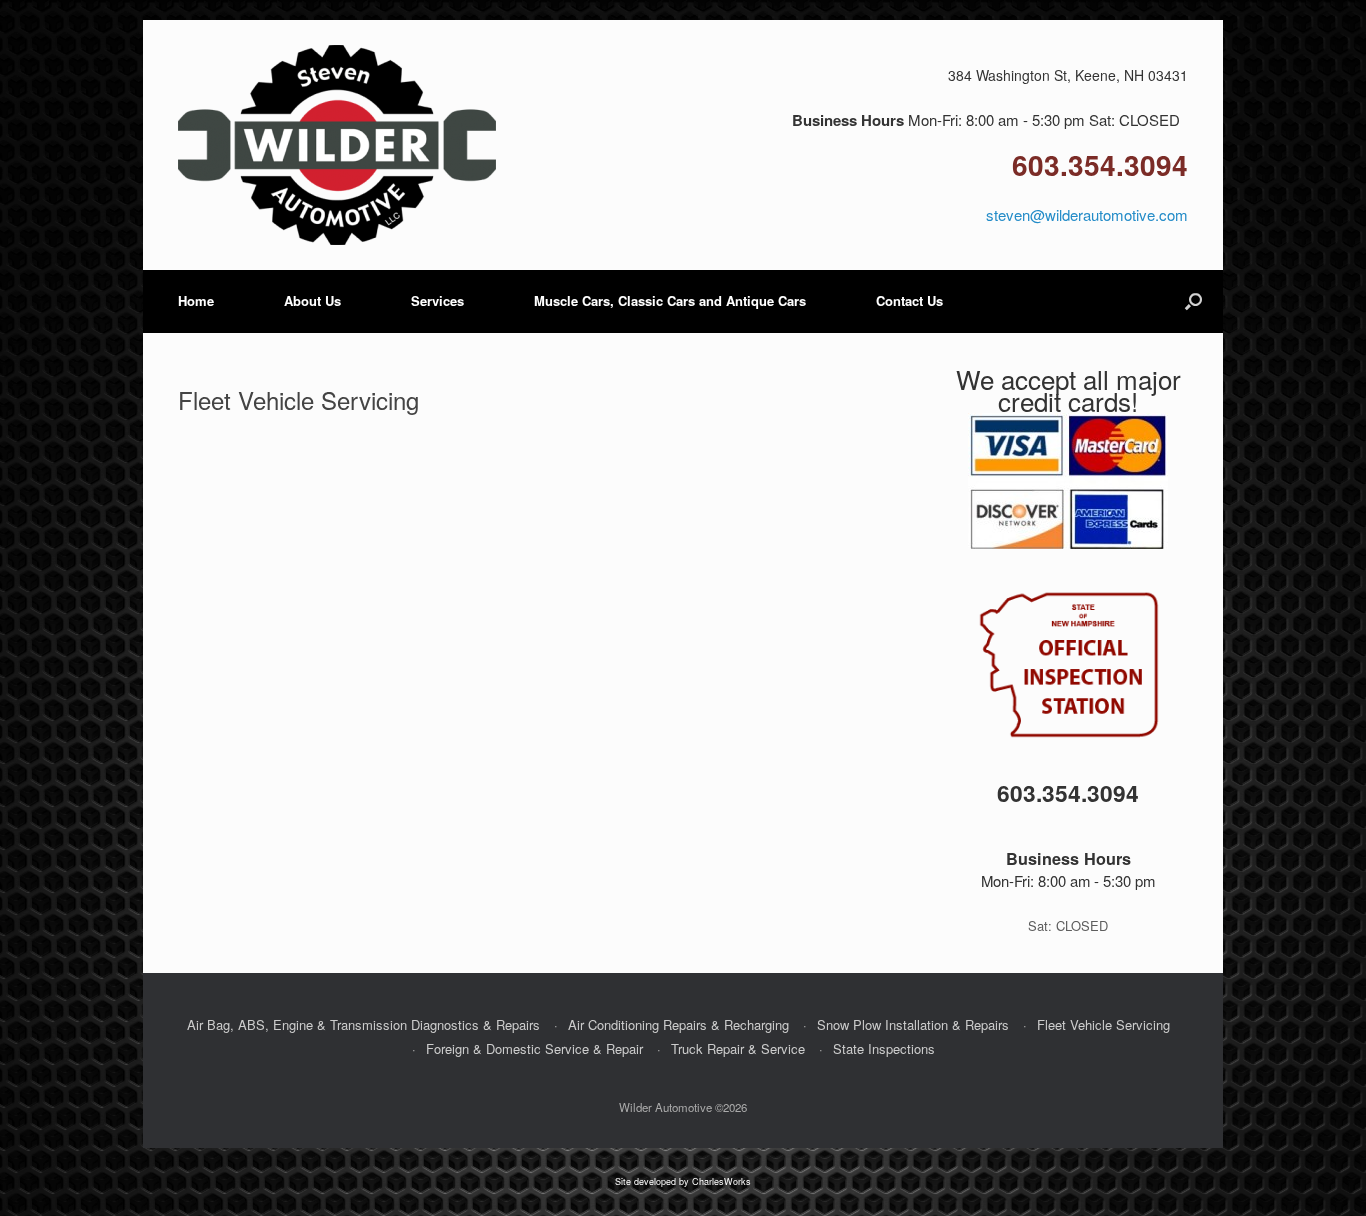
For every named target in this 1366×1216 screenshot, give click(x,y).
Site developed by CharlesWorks (683, 1181)
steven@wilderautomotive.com (1087, 214)
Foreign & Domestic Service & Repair (534, 1048)
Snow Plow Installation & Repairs (913, 1024)
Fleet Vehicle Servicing (1103, 1024)
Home (196, 300)
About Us (312, 300)
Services (437, 300)
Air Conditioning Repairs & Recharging (678, 1024)
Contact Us (909, 300)
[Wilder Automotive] (337, 145)
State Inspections (884, 1048)
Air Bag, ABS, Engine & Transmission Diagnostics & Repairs (363, 1024)
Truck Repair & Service (738, 1048)
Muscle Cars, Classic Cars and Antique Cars (670, 300)
